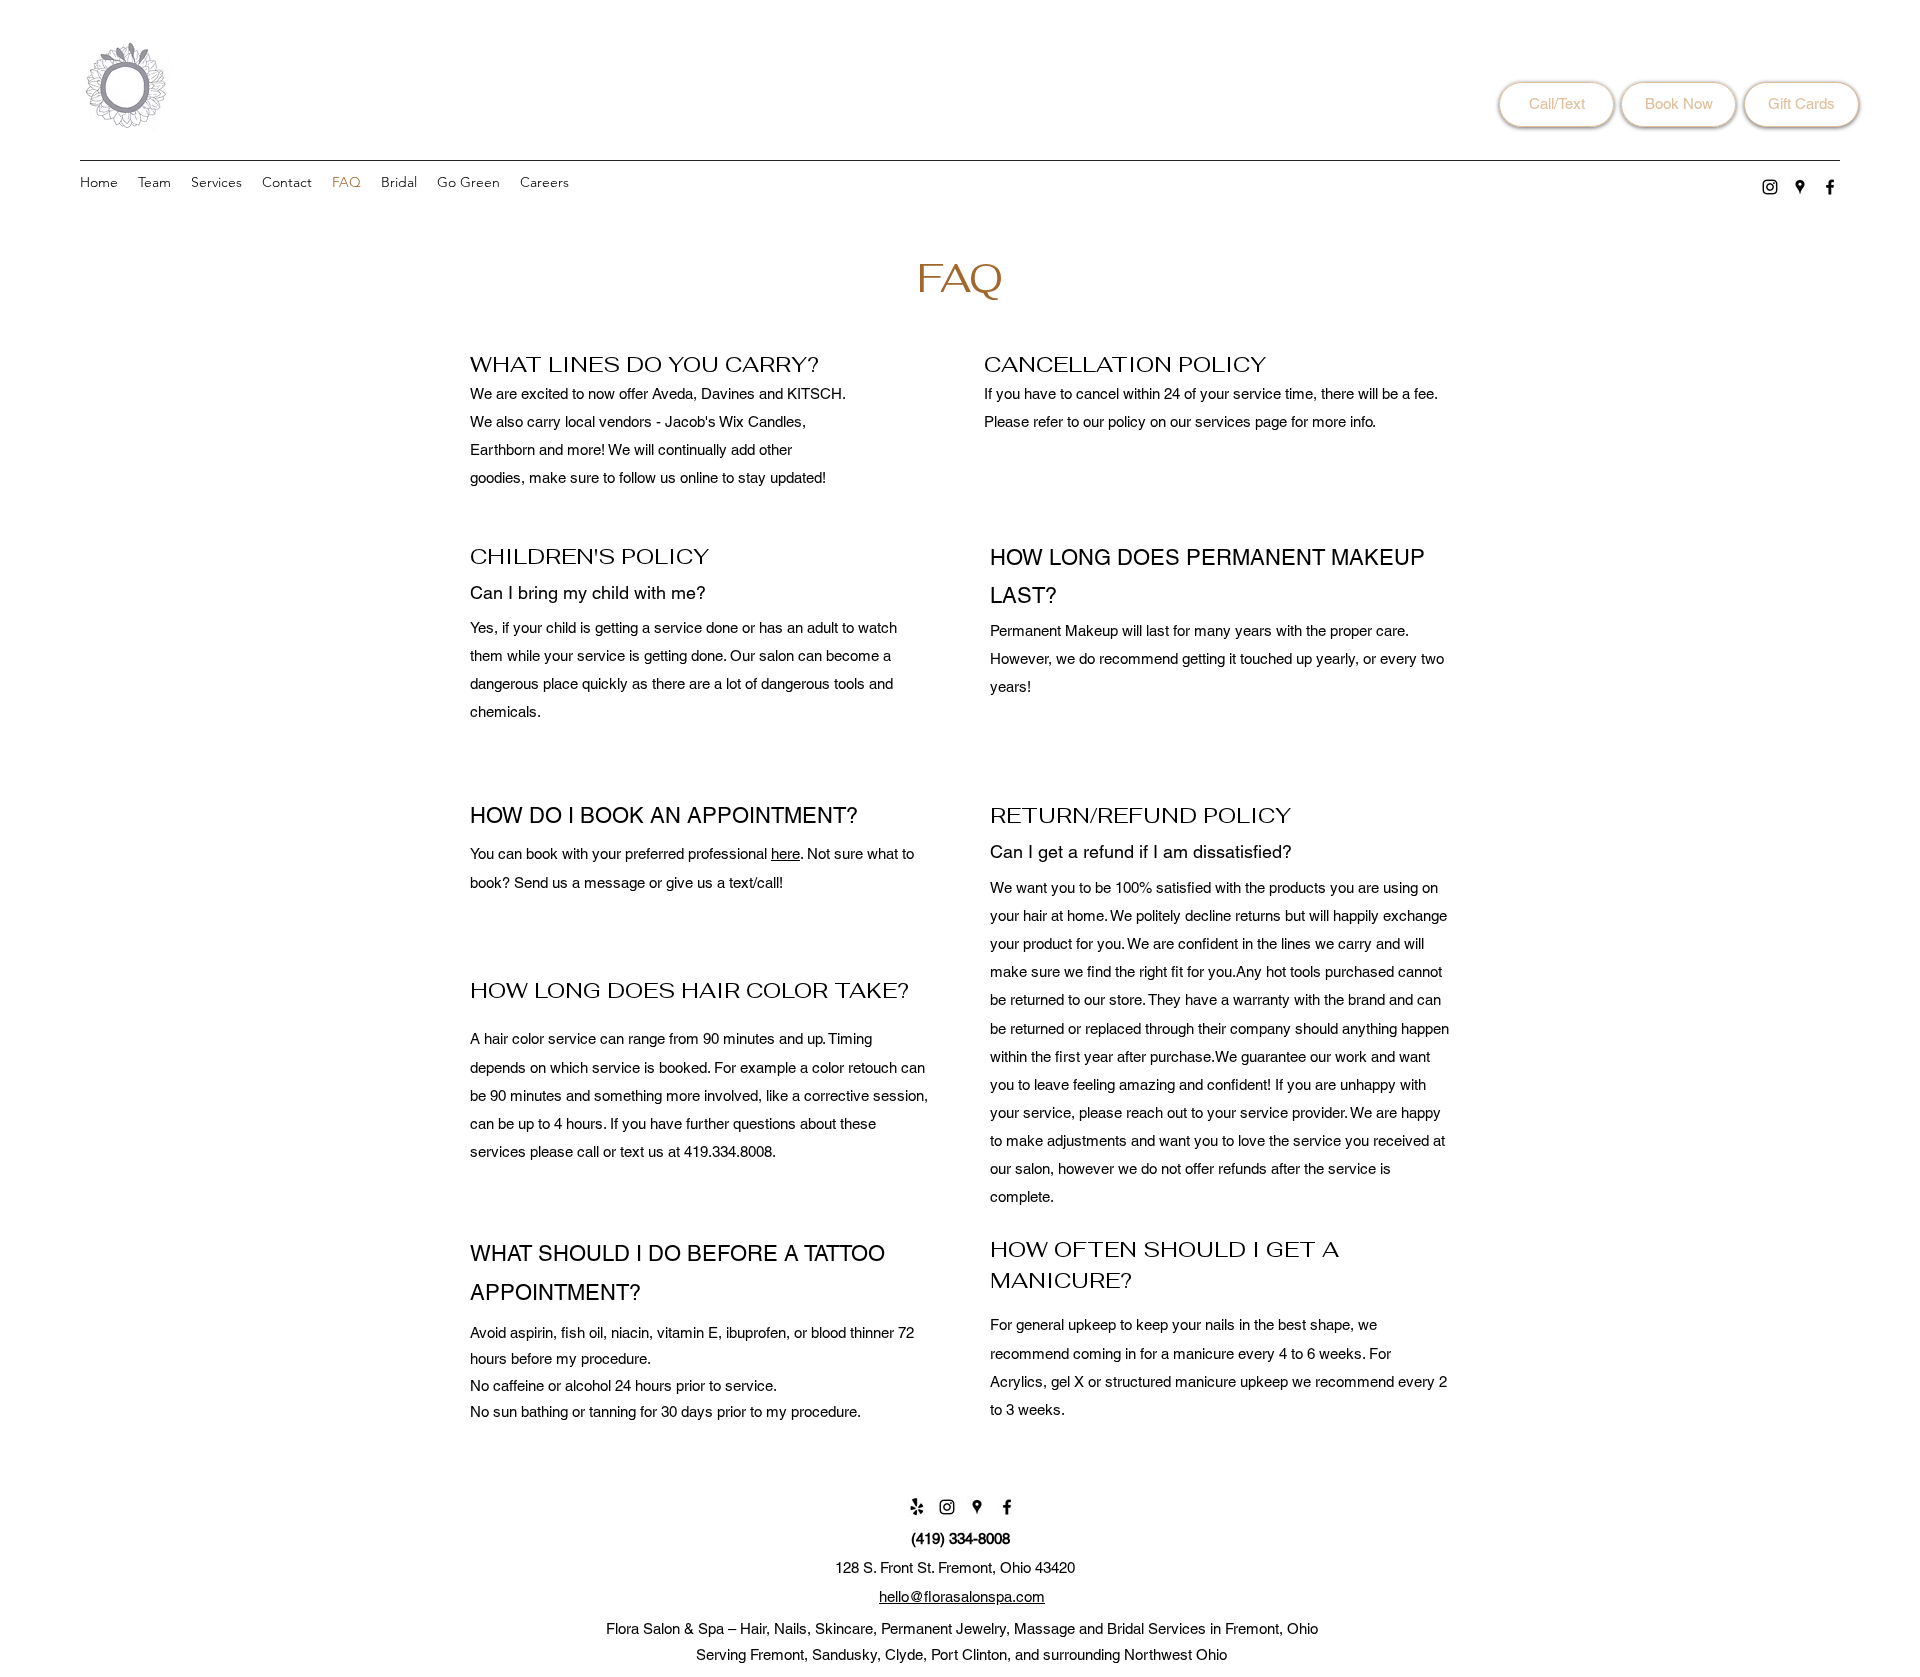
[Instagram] (1770, 187)
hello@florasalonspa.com (962, 1596)
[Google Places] (1800, 187)
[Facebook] (1830, 187)
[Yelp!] (917, 1507)
